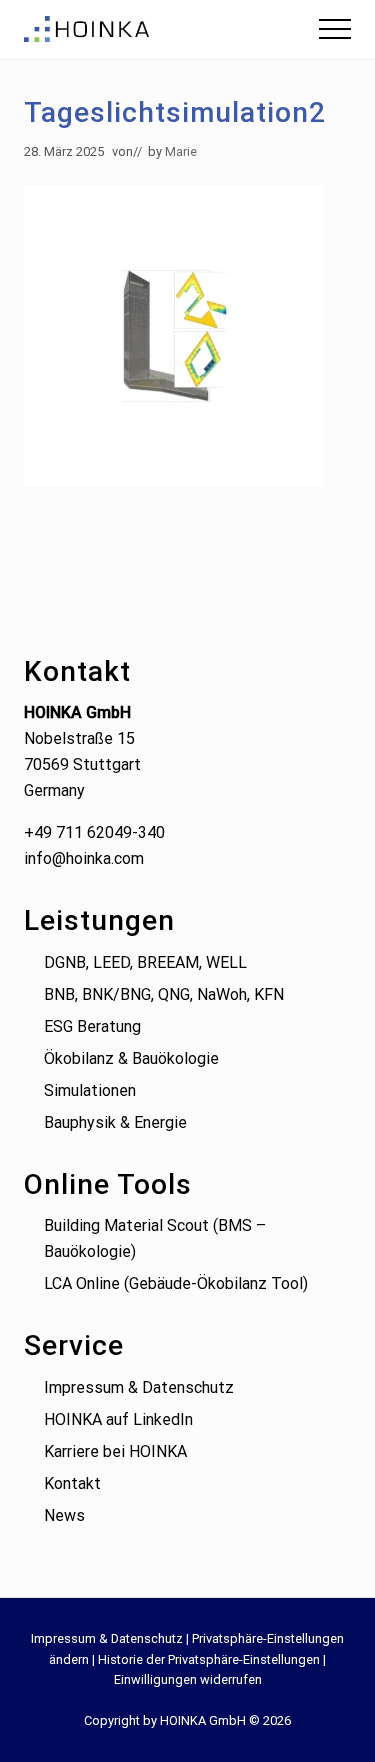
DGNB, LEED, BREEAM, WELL (145, 962)
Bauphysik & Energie (115, 1122)
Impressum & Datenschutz (139, 1387)
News (64, 1515)
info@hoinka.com (84, 858)
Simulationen (90, 1090)
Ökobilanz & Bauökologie (131, 1058)
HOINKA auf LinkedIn (118, 1419)
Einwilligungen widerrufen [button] (188, 1679)
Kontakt (72, 1483)
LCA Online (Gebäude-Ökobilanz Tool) (176, 1283)
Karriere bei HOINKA (115, 1451)
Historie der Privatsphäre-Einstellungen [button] (209, 1659)
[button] (335, 29)
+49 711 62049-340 (94, 832)
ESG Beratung (92, 1026)
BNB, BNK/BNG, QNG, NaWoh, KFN (164, 994)
